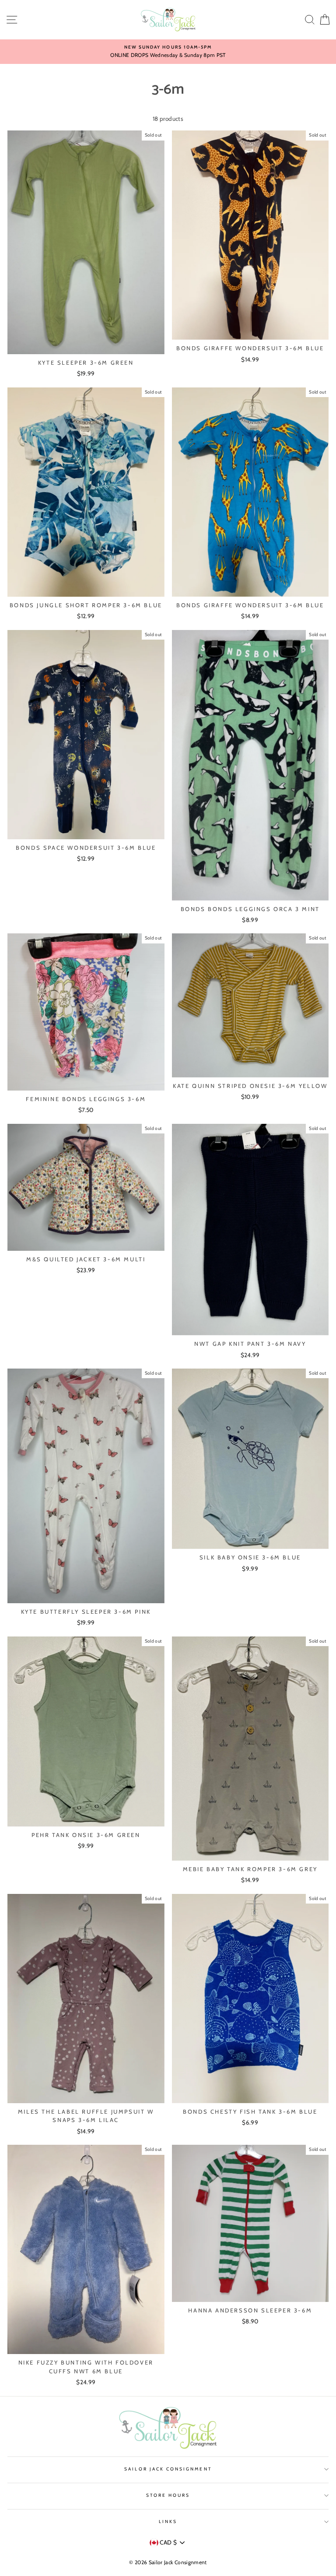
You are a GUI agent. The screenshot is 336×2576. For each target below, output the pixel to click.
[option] (168, 52)
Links (168, 2521)
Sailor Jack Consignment (168, 2469)
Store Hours (168, 2495)
